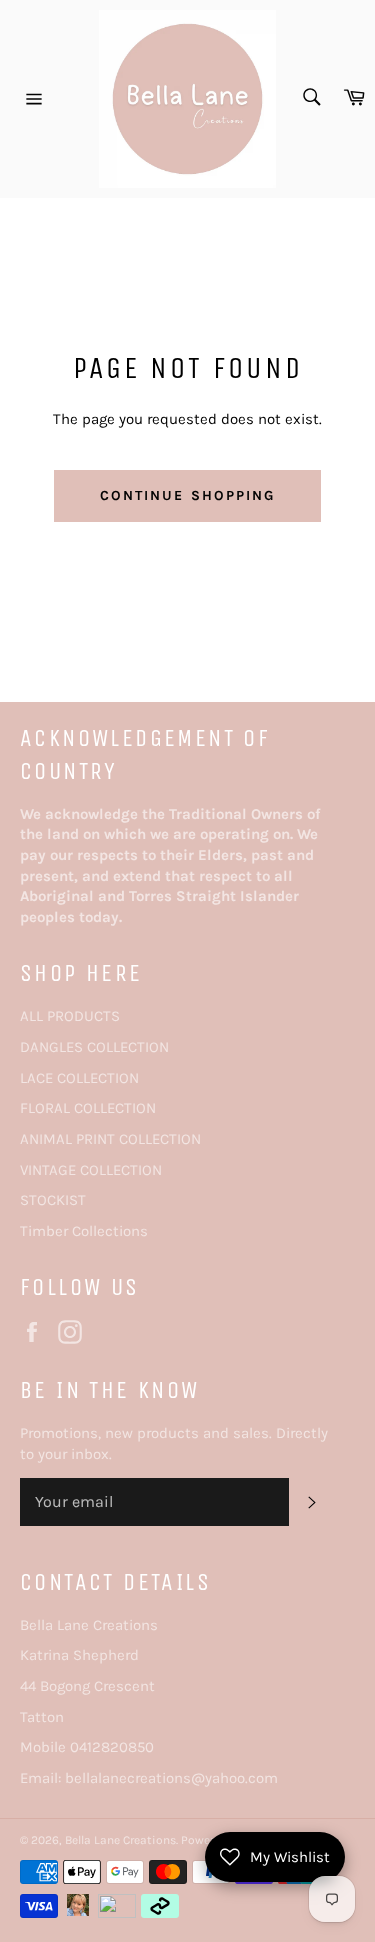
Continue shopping (188, 495)
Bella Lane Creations (120, 1840)
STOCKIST (53, 1200)
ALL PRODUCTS (70, 1016)
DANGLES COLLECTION (94, 1047)
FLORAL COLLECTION (88, 1108)
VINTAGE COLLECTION (91, 1170)
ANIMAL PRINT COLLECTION (110, 1139)
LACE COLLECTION (79, 1078)
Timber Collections (84, 1231)
